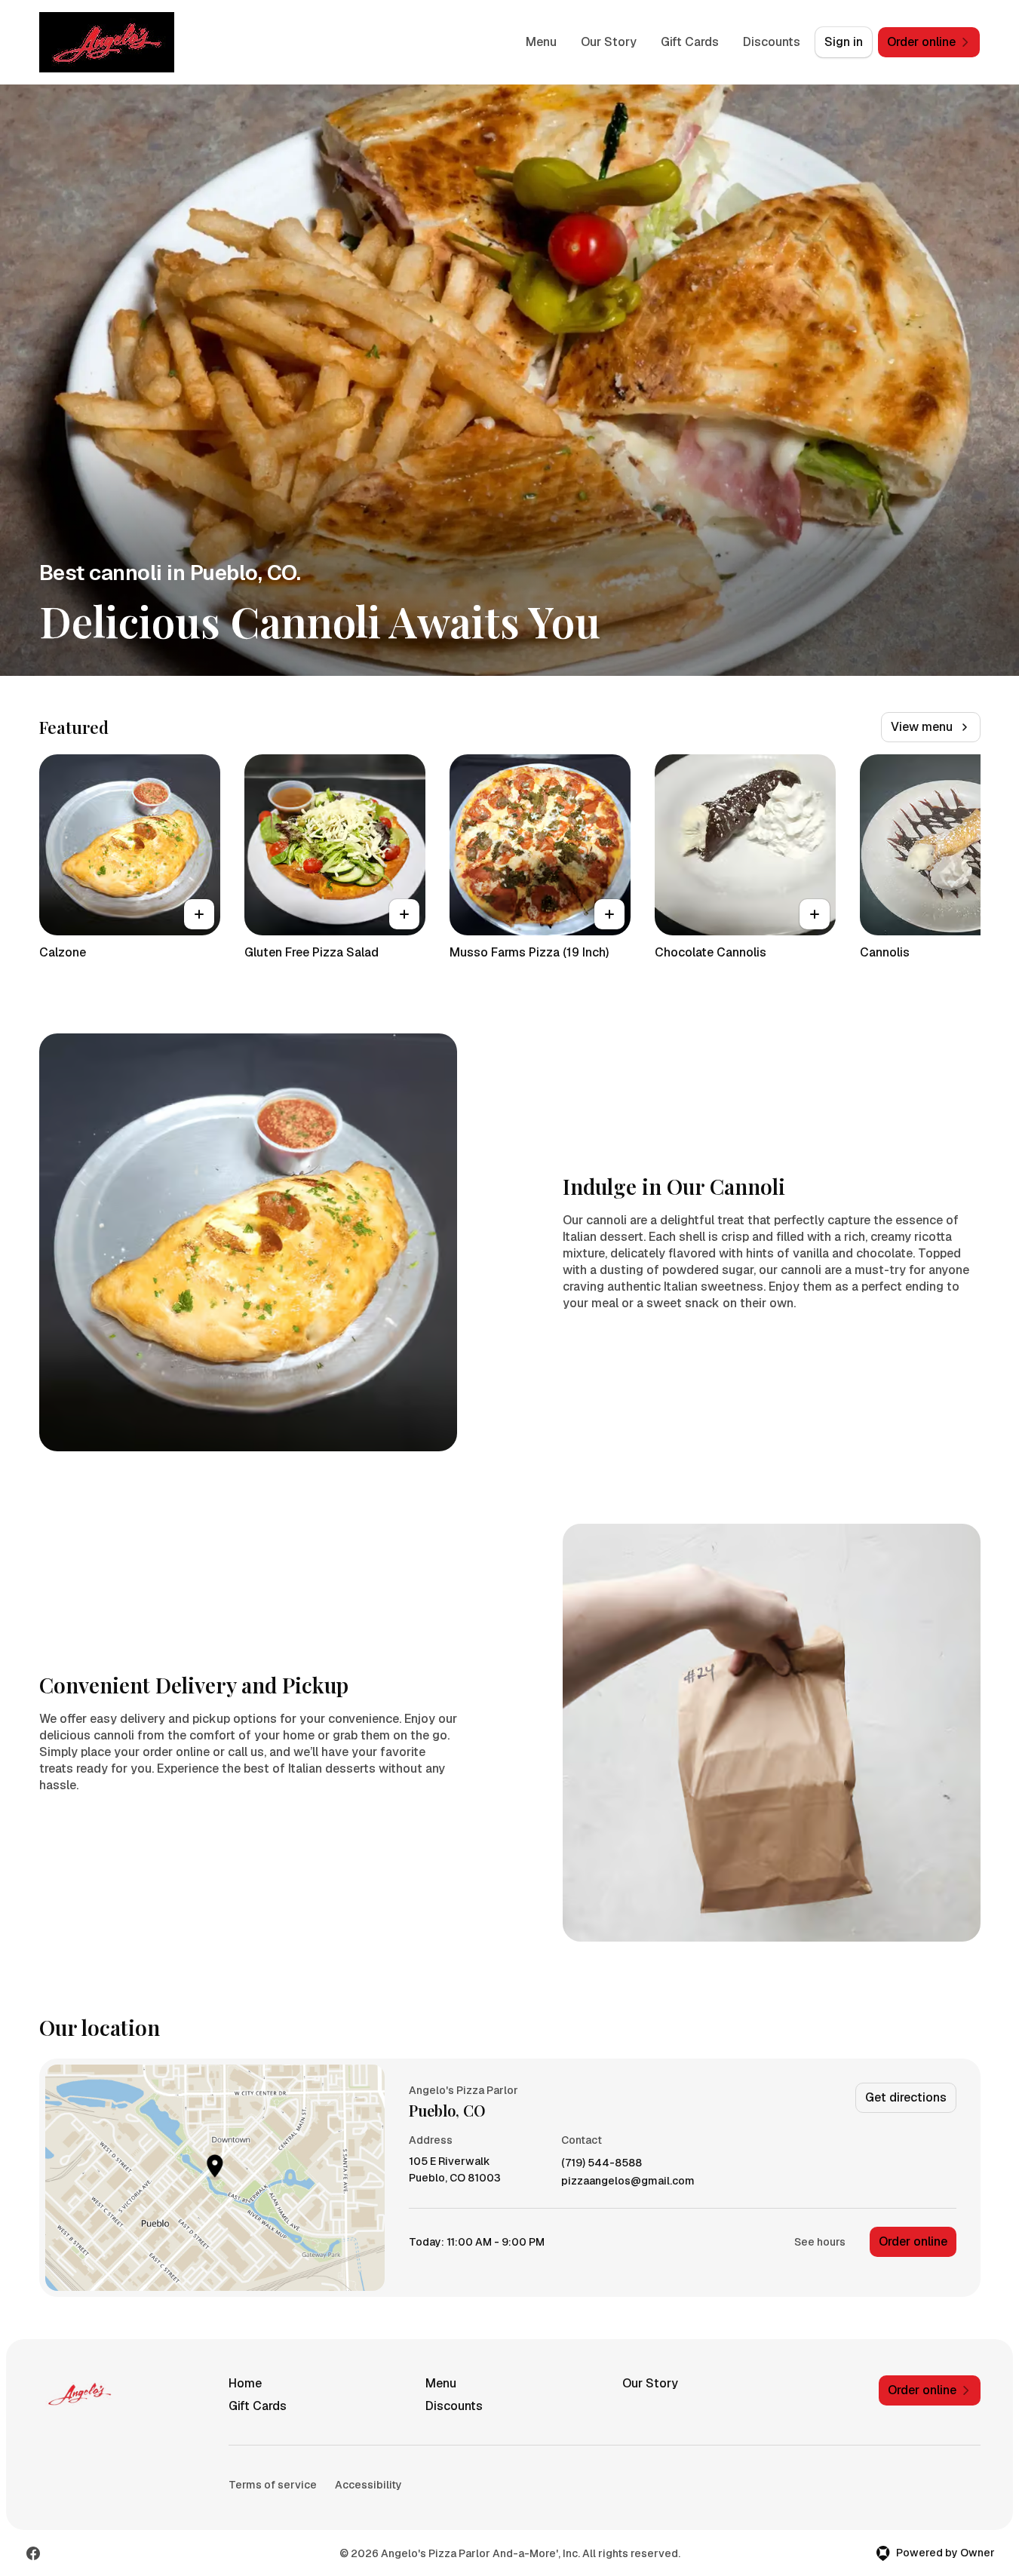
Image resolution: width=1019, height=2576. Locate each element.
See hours (820, 2242)
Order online (913, 2241)
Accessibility (368, 2485)
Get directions (906, 2097)
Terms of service (273, 2485)
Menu (541, 42)
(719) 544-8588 (602, 2163)
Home (245, 2383)
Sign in (844, 42)
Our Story (609, 42)
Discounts (772, 42)
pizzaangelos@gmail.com (628, 2181)
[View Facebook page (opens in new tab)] (33, 2553)
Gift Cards (690, 42)
